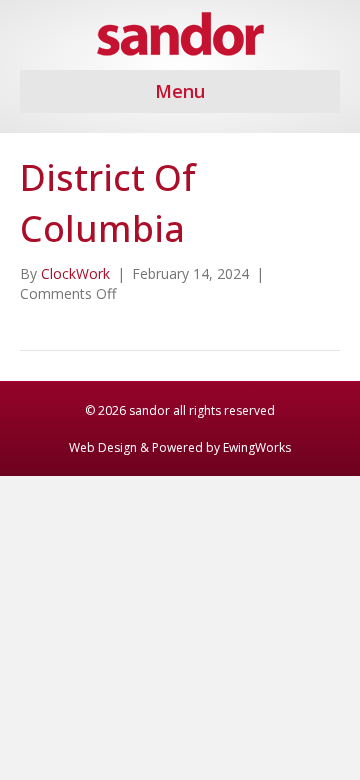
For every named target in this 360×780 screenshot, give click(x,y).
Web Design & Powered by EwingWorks (180, 447)
